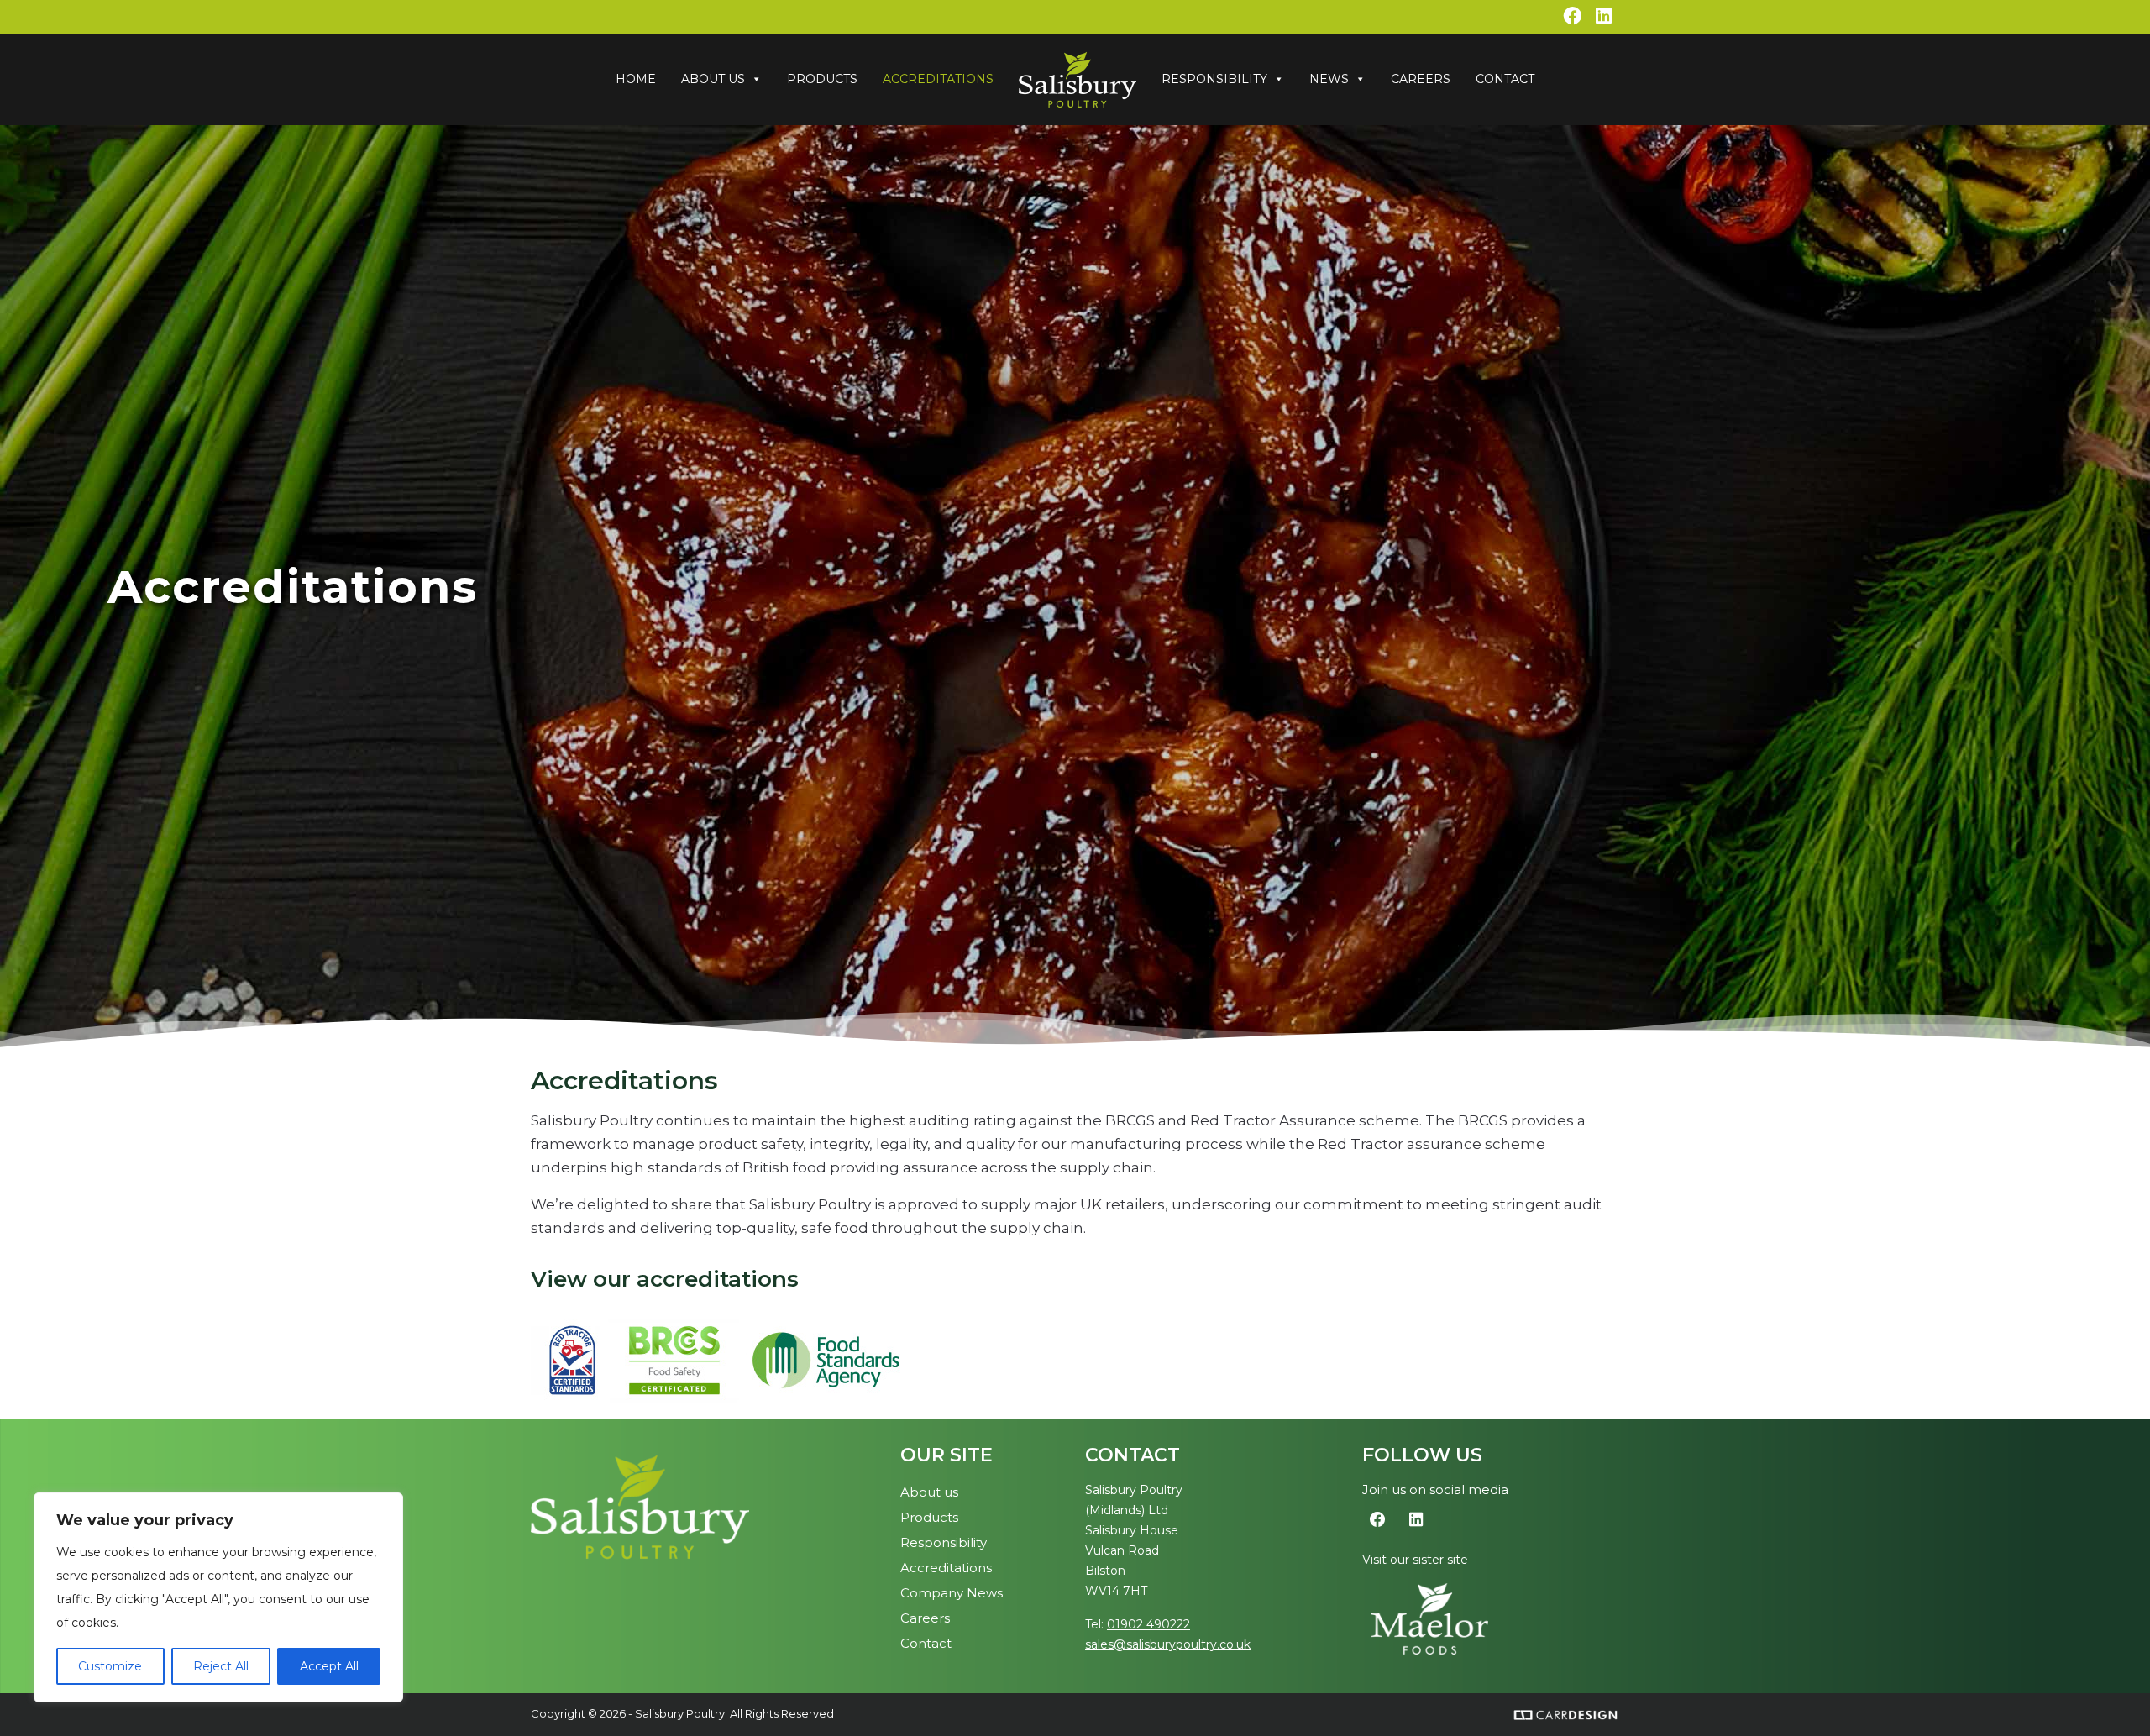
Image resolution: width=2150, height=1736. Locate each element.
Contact (1505, 79)
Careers (1421, 79)
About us (929, 1492)
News (1329, 79)
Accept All (329, 1666)
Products (822, 79)
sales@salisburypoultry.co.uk (1168, 1644)
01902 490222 (1148, 1624)
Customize (110, 1666)
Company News (952, 1593)
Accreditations (938, 79)
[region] (218, 1597)
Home (636, 79)
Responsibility (1214, 79)
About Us (713, 79)
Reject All (221, 1666)
